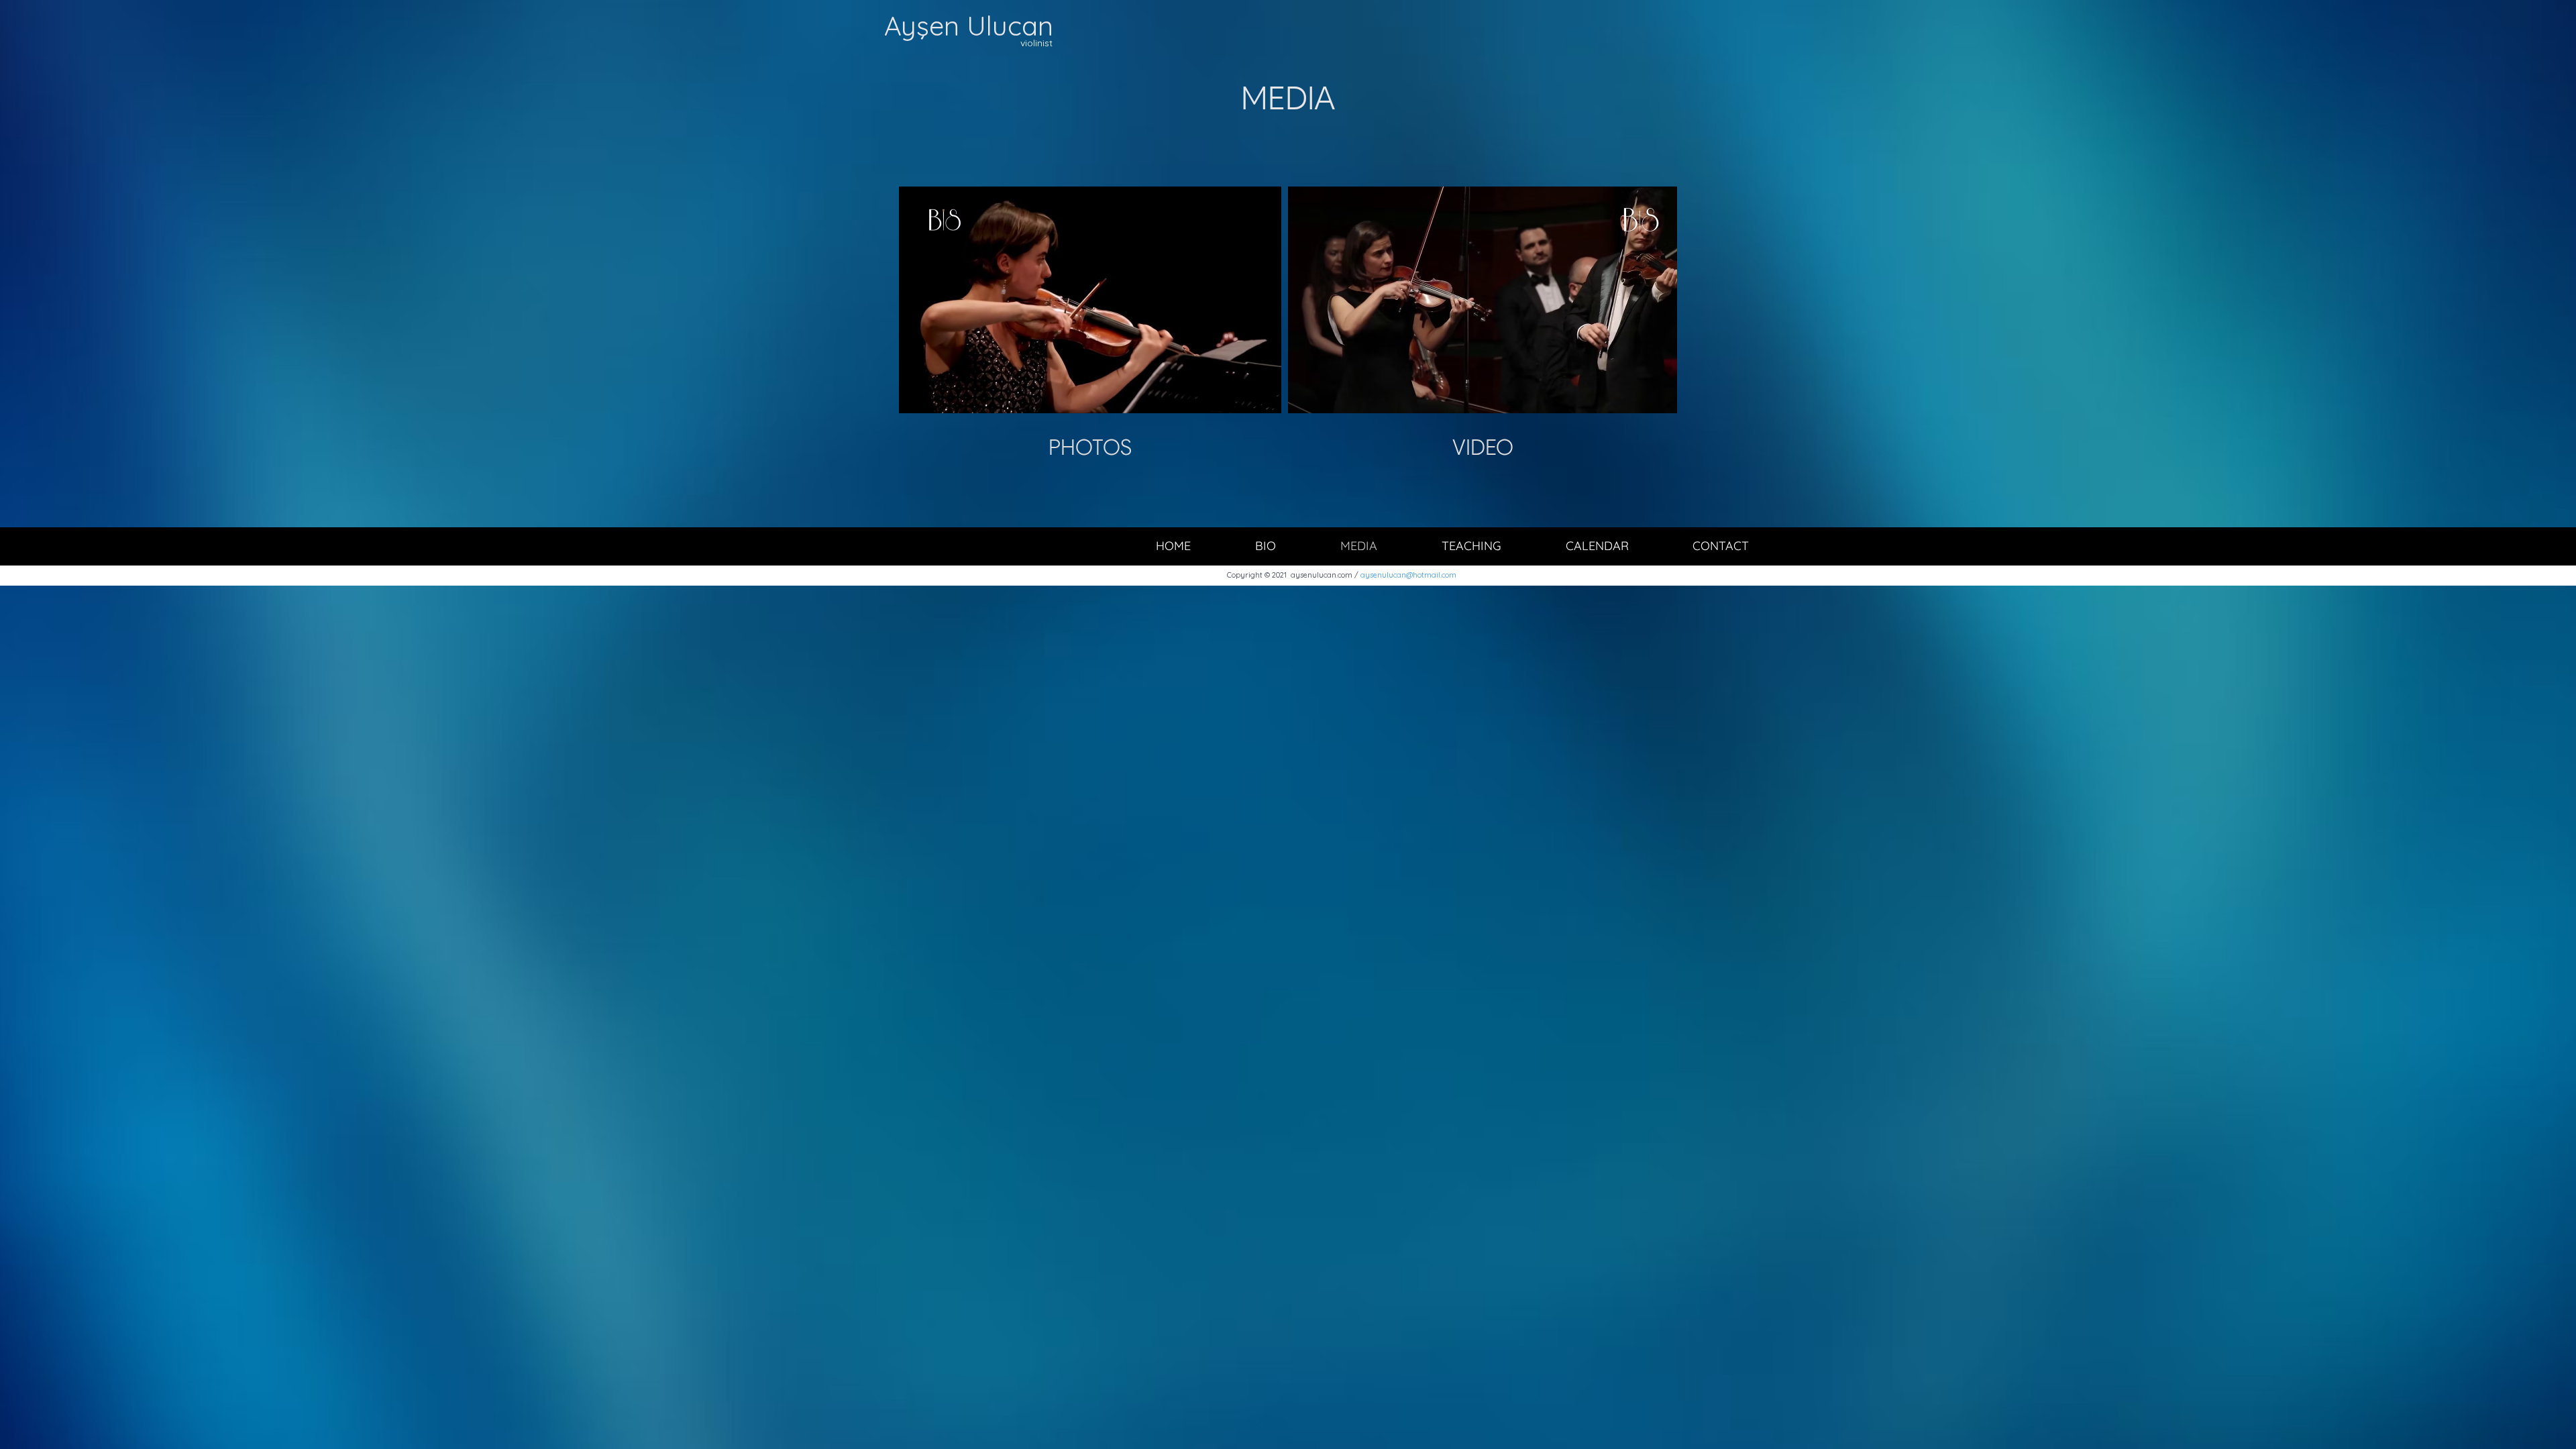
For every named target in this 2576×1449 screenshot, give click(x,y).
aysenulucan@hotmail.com (1408, 575)
